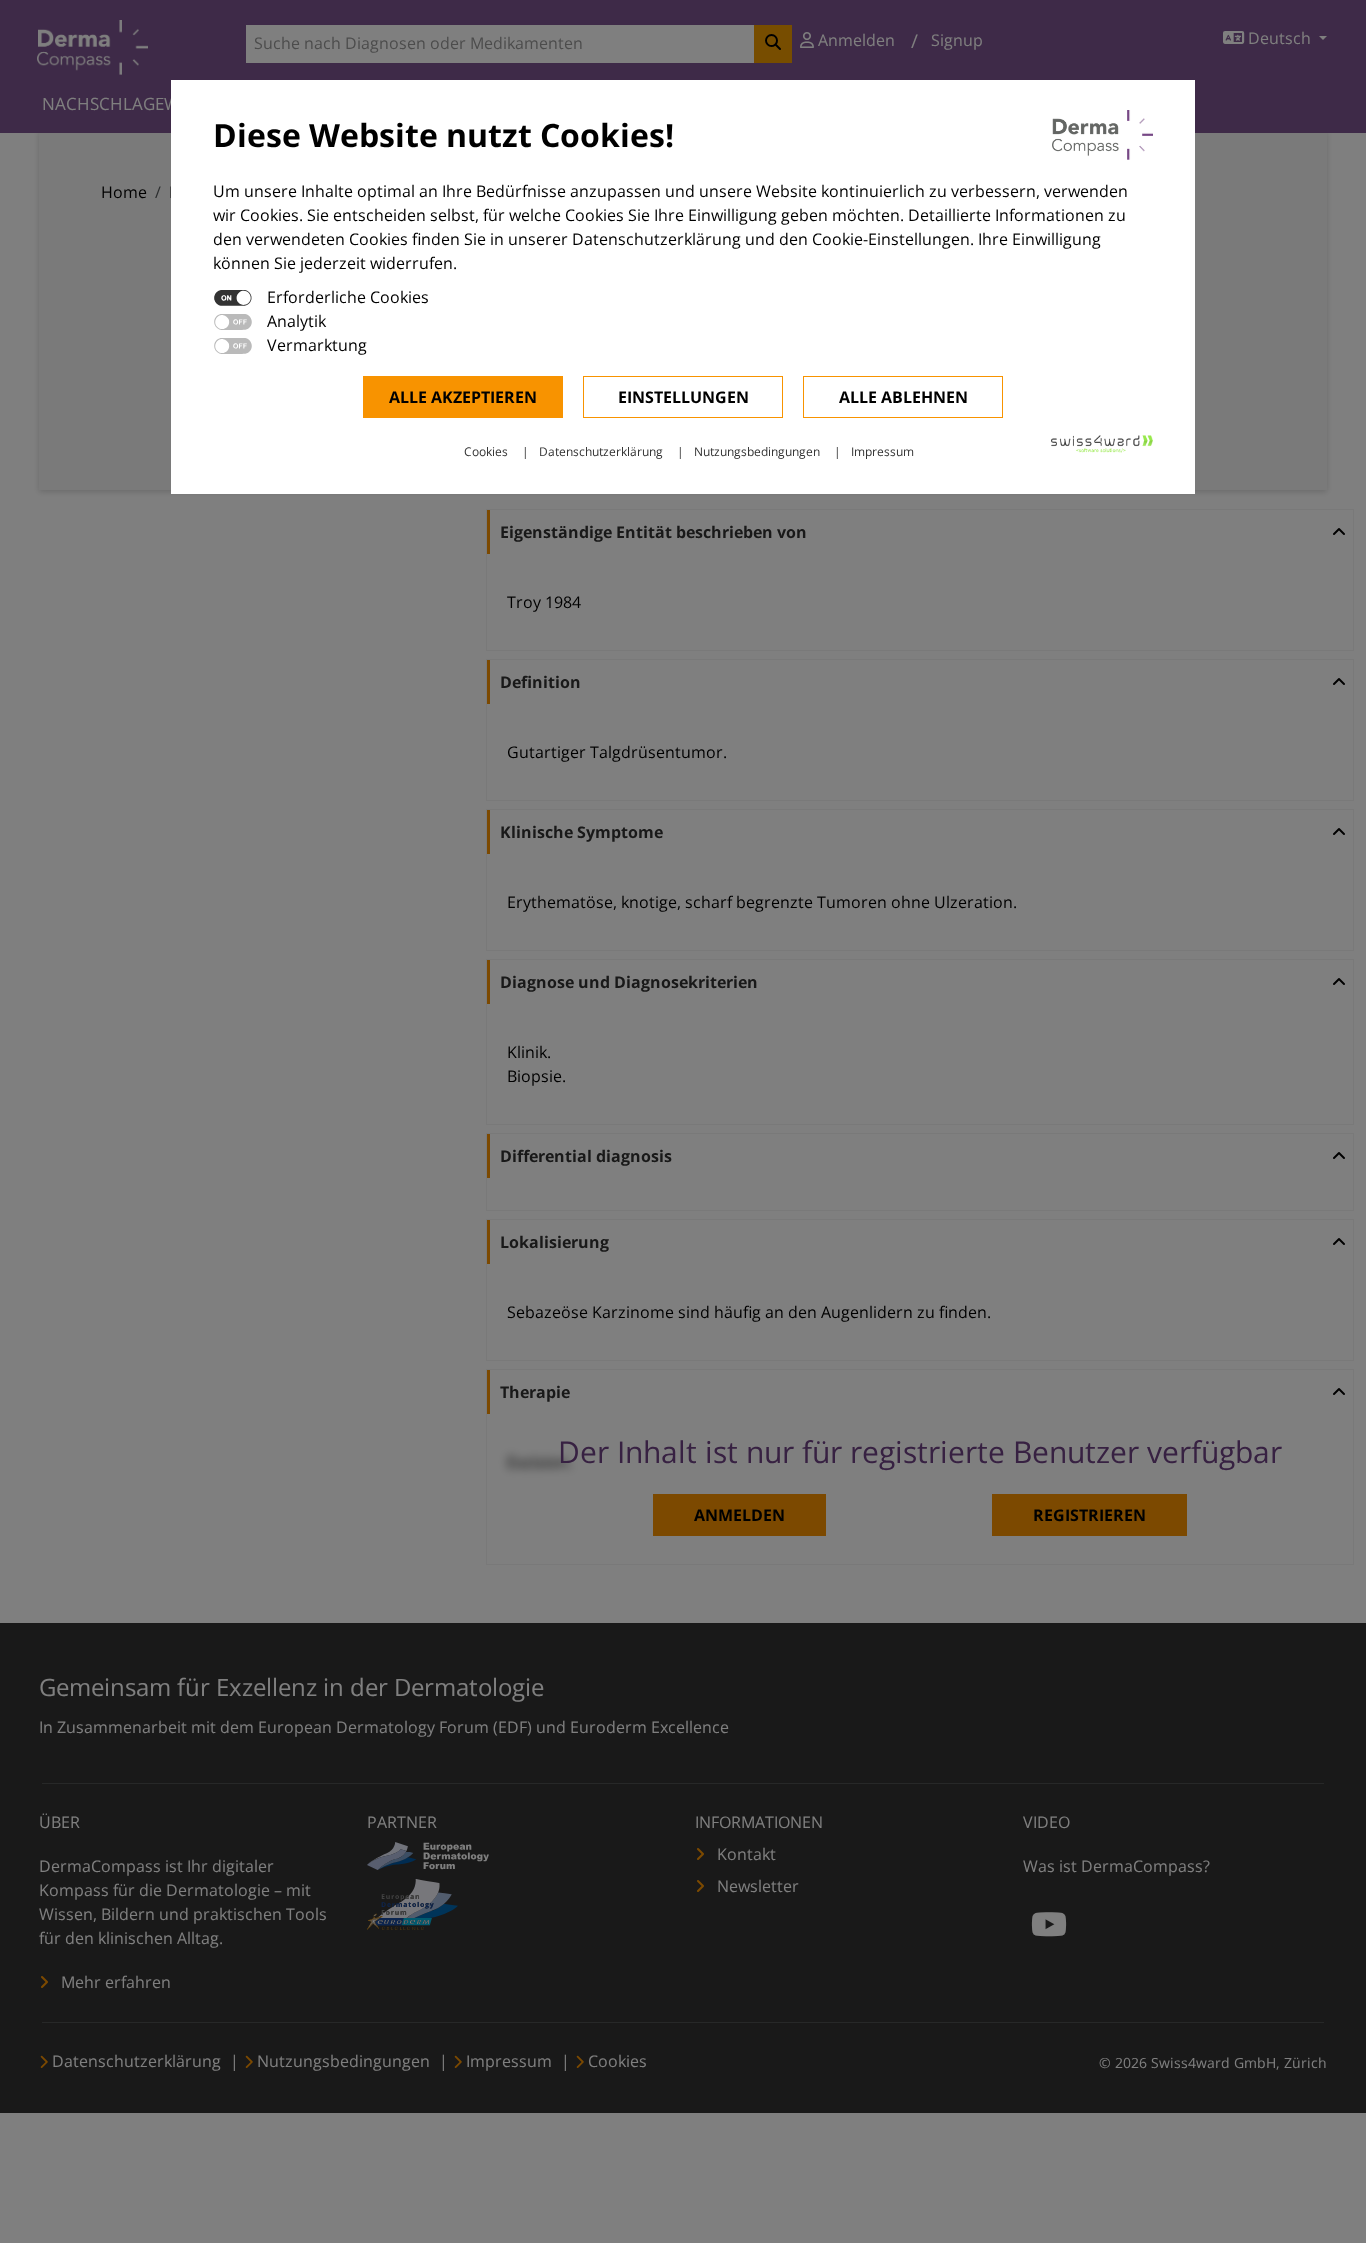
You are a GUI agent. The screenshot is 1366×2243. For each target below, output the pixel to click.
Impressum (882, 451)
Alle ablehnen (903, 397)
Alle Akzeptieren (463, 397)
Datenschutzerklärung (601, 451)
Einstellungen (683, 397)
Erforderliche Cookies (348, 297)
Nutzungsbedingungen (757, 451)
